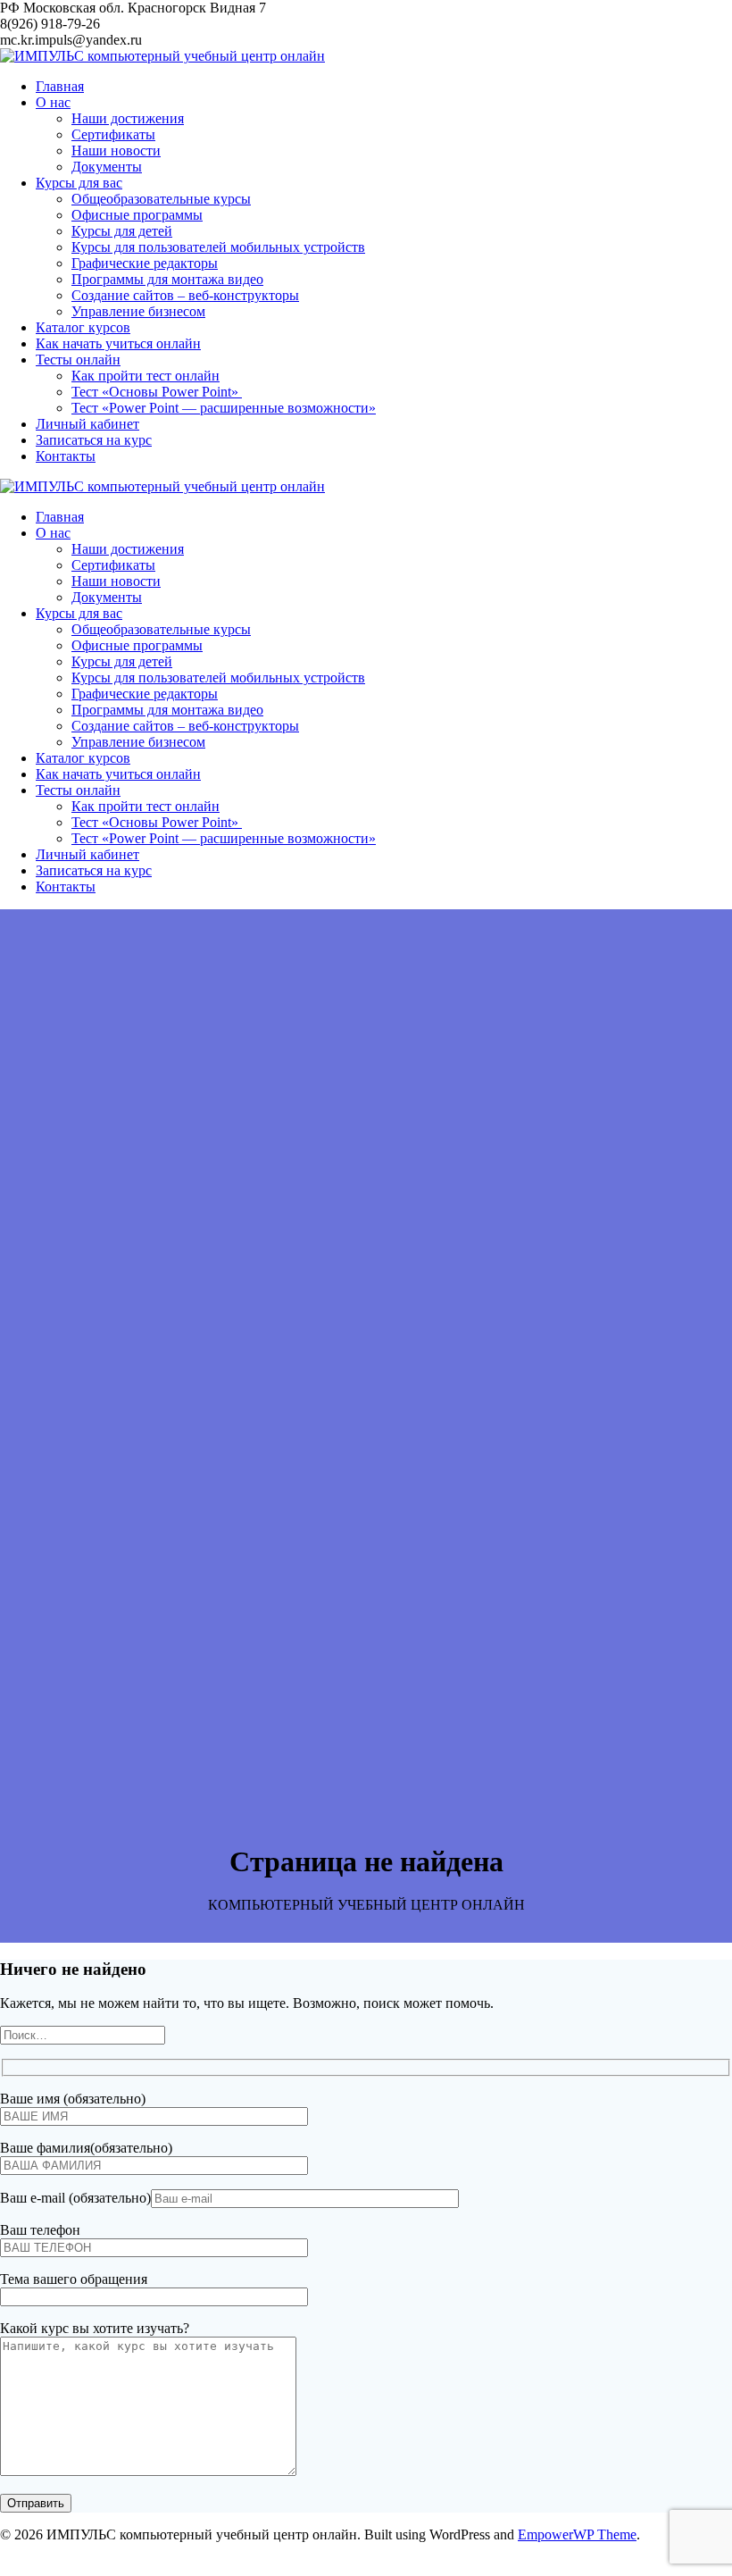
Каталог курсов (83, 327)
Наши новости (116, 151)
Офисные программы (137, 215)
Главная (60, 86)
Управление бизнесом (138, 311)
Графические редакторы (145, 263)
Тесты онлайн (78, 360)
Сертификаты (113, 134)
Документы (107, 167)
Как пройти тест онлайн (146, 376)
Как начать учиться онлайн (118, 343)
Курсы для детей (122, 231)
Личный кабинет (87, 424)
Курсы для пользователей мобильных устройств (218, 247)
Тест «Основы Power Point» (157, 392)
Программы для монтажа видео (167, 279)
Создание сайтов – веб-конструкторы (185, 295)
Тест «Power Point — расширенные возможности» (224, 408)
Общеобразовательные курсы (161, 199)
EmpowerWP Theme (577, 2534)
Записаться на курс (94, 440)
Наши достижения (128, 118)
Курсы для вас (79, 183)
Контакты (66, 456)
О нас (53, 102)
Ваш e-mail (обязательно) (75, 2198)
